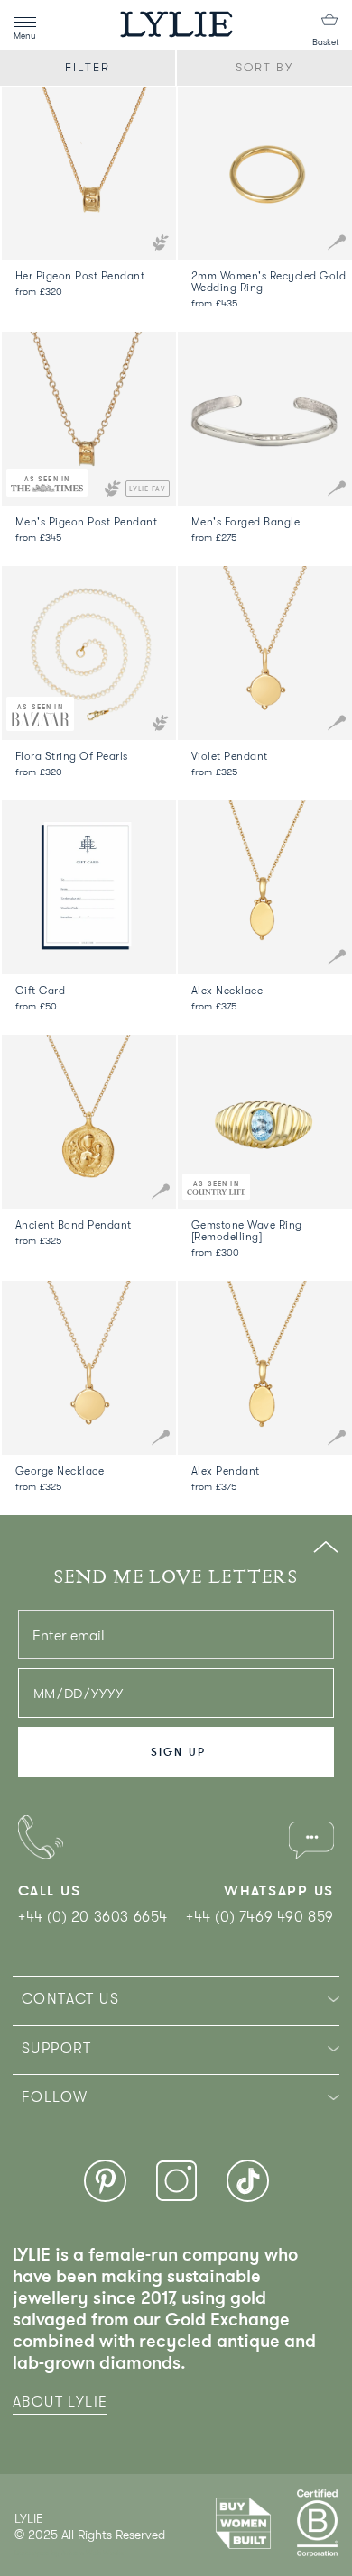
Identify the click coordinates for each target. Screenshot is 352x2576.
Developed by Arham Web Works (69, 2553)
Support (57, 2049)
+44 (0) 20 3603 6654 (93, 1917)
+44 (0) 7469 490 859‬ (260, 1917)
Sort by (265, 67)
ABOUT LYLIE (60, 2402)
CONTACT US (70, 1999)
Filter (88, 67)
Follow (55, 2097)
